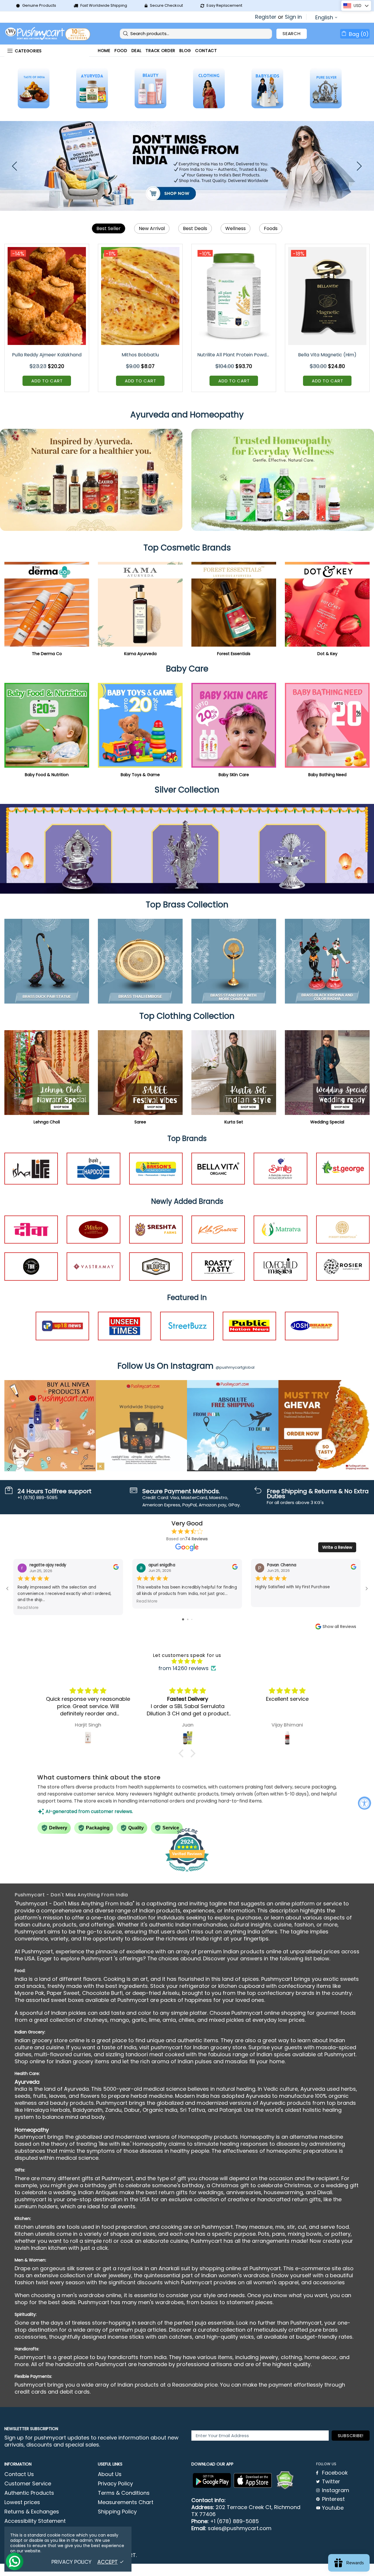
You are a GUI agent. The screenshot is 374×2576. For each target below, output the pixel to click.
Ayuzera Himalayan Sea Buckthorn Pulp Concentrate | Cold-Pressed (234, 355)
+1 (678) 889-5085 (234, 2521)
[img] (187, 1661)
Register (266, 17)
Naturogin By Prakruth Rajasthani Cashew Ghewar (328, 355)
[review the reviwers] (116, 1568)
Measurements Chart (126, 2502)
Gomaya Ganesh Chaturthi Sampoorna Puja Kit (47, 355)
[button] (183, 1753)
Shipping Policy (117, 2512)
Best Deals (195, 228)
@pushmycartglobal (235, 1367)
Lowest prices (22, 2502)
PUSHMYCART (48, 34)
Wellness (236, 228)
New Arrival (152, 228)
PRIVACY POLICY (71, 2562)
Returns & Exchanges (32, 2512)
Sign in (293, 17)
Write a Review (337, 1547)
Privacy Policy (115, 2484)
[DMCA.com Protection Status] (285, 2480)
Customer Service (28, 2484)
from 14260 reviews (183, 1668)
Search (292, 33)
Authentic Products (29, 2493)
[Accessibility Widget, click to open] (365, 1803)
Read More (28, 1607)
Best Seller (109, 228)
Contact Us (19, 2474)
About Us (110, 2474)
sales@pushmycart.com (240, 2528)
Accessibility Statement (35, 2521)
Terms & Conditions (124, 2493)
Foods (271, 228)
